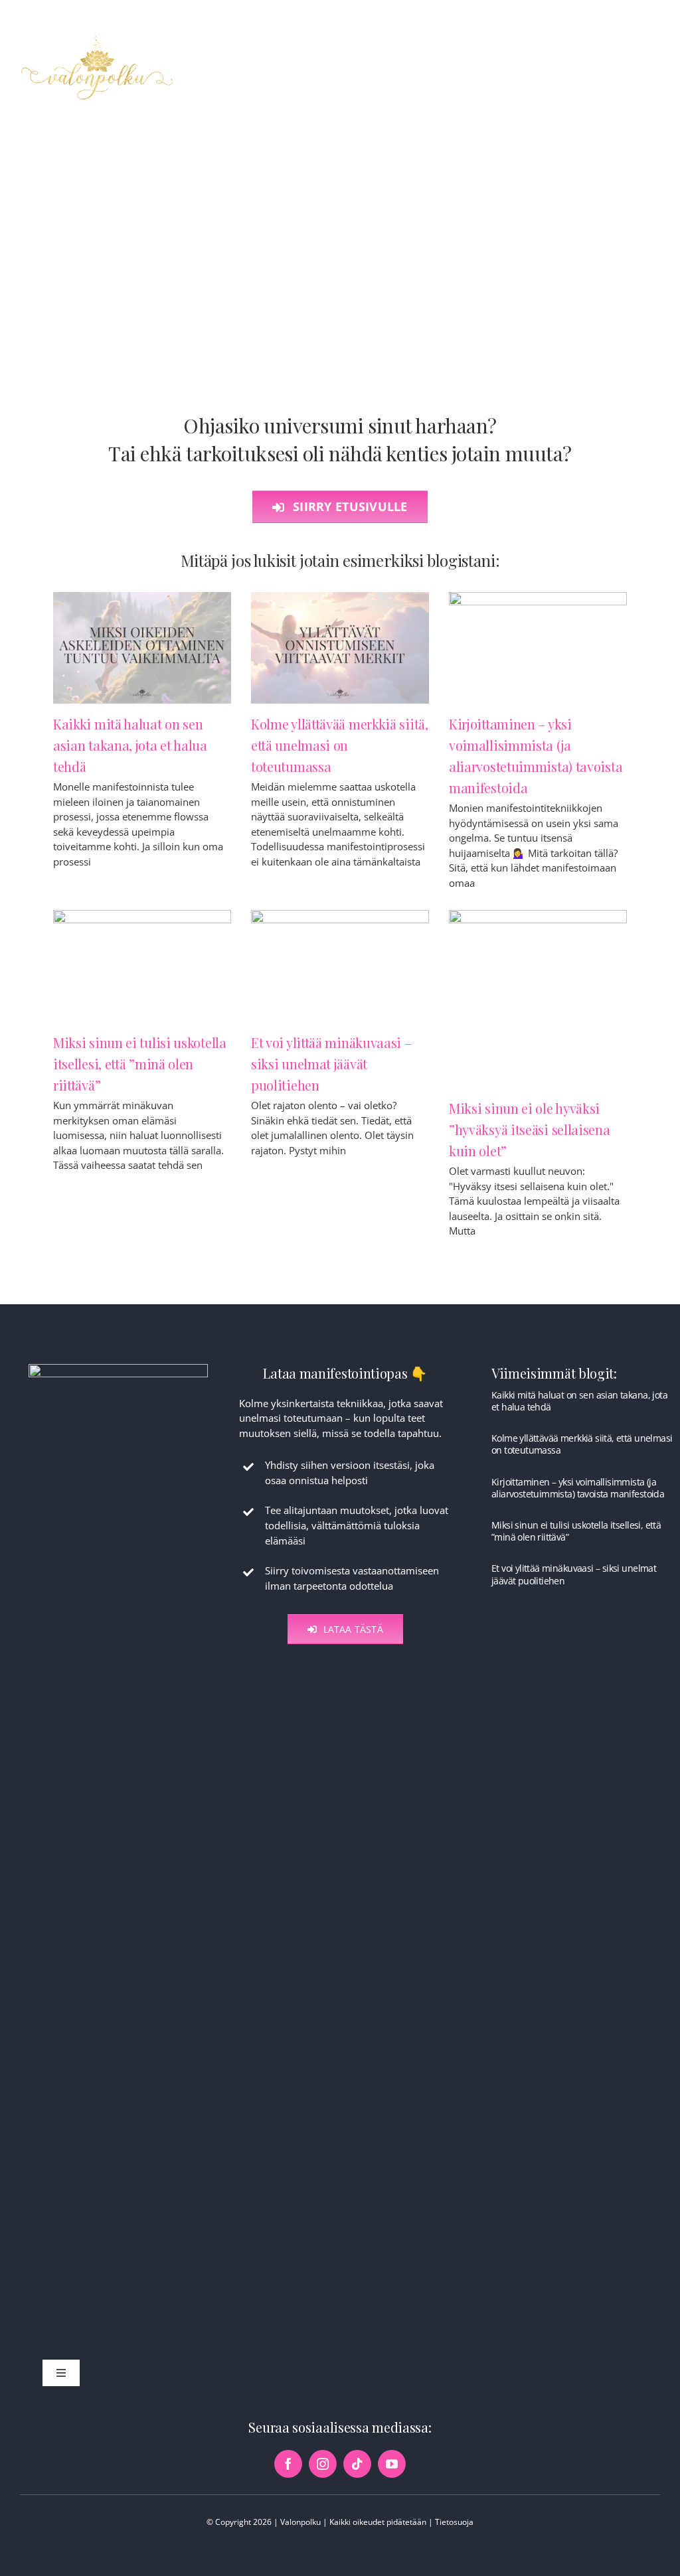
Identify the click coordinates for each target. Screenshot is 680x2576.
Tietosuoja (454, 2522)
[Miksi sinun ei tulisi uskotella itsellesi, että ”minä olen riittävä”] (142, 966)
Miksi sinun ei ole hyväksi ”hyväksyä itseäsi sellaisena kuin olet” (530, 1129)
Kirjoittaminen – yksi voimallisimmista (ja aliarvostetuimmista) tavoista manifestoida (578, 1488)
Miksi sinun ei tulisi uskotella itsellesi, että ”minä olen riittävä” (140, 1064)
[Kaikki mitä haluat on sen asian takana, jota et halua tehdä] (142, 648)
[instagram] (323, 2464)
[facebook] (288, 2464)
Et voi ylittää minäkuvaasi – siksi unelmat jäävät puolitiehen (331, 1064)
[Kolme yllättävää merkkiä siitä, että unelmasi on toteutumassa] (340, 648)
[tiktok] (357, 2464)
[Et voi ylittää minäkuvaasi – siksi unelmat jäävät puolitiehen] (340, 966)
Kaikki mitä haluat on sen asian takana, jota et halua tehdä (130, 745)
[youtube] (392, 2464)
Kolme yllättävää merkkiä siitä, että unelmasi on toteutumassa (340, 745)
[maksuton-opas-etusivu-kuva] (118, 1369)
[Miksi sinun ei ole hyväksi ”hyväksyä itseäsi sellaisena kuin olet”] (538, 999)
